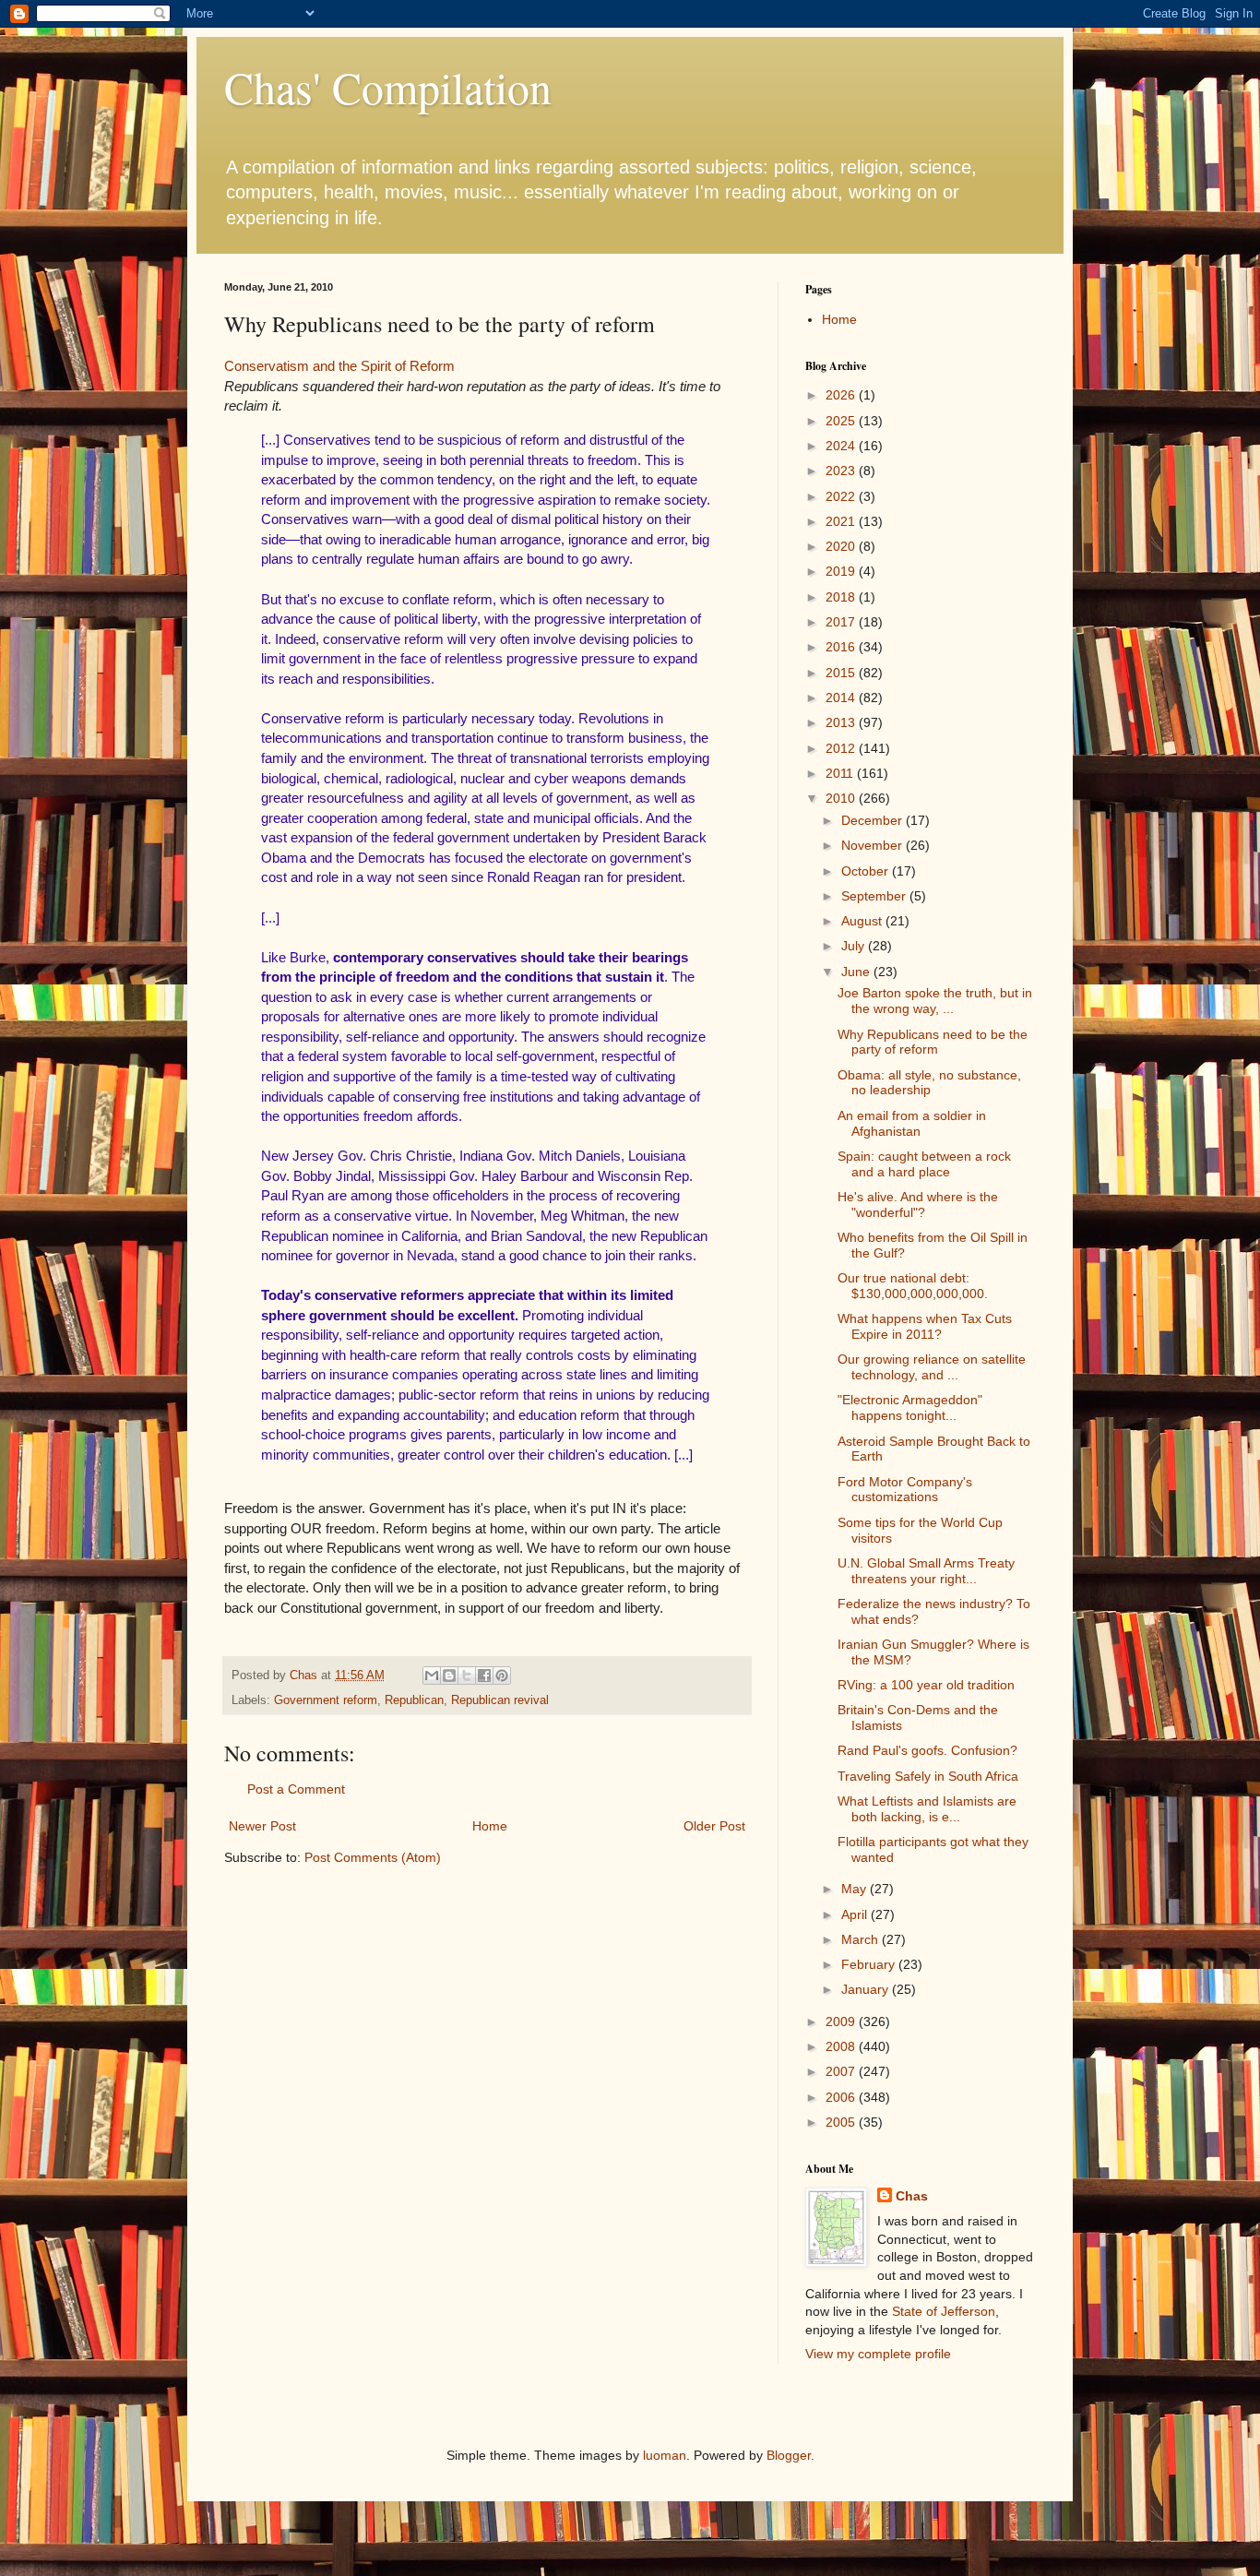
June (857, 972)
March (862, 1939)
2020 (842, 546)
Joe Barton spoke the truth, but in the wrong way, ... (935, 1001)
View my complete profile (878, 2354)
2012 (842, 748)
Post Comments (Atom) (373, 1857)
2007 (842, 2071)
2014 (842, 698)
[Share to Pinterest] (502, 1676)
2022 (842, 496)
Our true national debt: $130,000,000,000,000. (913, 1286)
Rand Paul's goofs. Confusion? (927, 1750)
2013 (842, 722)
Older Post (714, 1826)
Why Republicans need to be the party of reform (933, 1042)
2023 (842, 471)
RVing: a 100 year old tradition (926, 1685)
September (875, 896)
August (863, 921)
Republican (414, 1700)
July (855, 946)
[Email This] (432, 1676)
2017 (842, 622)
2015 (842, 673)
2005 (842, 2122)
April (856, 1914)
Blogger (789, 2455)
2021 (842, 521)
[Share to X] (467, 1676)
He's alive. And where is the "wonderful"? (918, 1205)
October (867, 871)
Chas (912, 2196)
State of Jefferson (944, 2311)
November (874, 845)
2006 (842, 2097)
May (856, 1889)
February (870, 1964)
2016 (842, 647)
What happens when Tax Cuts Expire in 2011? (925, 1326)
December (874, 820)
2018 (842, 597)
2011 (841, 773)
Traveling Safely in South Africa (928, 1776)
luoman (665, 2455)
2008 (842, 2046)
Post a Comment (296, 1789)
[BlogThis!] (449, 1676)
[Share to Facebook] (484, 1676)
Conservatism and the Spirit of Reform (339, 366)
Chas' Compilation (388, 87)
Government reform (326, 1700)
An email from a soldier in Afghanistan (912, 1123)
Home (490, 1826)
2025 (842, 421)
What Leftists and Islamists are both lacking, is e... (927, 1809)
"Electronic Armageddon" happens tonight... (910, 1407)
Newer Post (262, 1826)
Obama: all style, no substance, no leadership (929, 1083)
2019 (842, 571)
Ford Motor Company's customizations (905, 1490)
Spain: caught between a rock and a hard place (924, 1164)
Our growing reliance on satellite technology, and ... (932, 1367)
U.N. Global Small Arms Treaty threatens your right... (926, 1571)
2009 (842, 2021)
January (867, 1989)
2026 (842, 395)
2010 (842, 798)
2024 (842, 446)
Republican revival (500, 1700)
